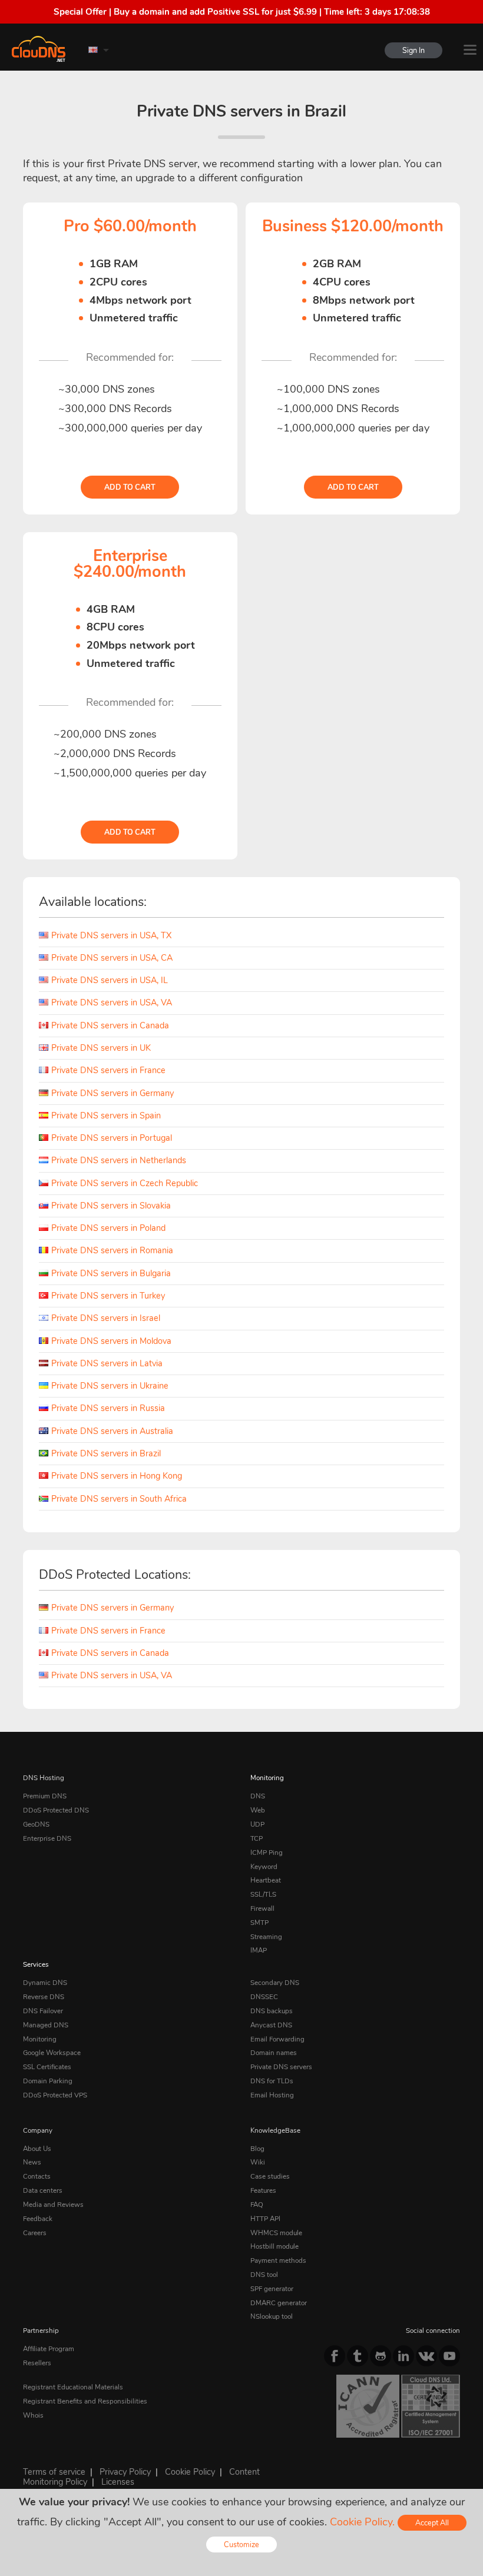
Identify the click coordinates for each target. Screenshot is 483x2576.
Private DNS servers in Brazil (106, 1453)
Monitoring (267, 1778)
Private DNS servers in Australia (112, 1431)
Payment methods (278, 2260)
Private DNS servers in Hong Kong (117, 1476)
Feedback (38, 2219)
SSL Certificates (47, 2067)
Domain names (274, 2053)
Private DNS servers (281, 2067)
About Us (37, 2149)
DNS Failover (43, 2011)
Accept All (432, 2523)
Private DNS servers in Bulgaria (111, 1273)
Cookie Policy (190, 2472)
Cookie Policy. (362, 2522)
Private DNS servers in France (108, 1070)
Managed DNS (46, 2025)
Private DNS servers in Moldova (111, 1341)
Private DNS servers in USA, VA (112, 1002)
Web (258, 1810)
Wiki (258, 2162)
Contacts (37, 2176)
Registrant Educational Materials (73, 2387)
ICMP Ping (267, 1853)
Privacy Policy (125, 2472)
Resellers (37, 2363)
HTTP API (265, 2219)
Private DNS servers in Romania (112, 1250)
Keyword (264, 1867)
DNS (258, 1796)
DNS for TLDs (272, 2081)
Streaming (266, 1937)
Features (263, 2190)
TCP (257, 1838)
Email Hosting (272, 2095)
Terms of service (54, 2472)
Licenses (118, 2482)
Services (36, 1964)
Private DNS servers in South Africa (119, 1499)
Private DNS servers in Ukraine (110, 1386)
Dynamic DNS (45, 1983)
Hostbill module (274, 2246)
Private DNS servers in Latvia (107, 1363)
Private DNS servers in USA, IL (110, 980)
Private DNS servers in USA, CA (112, 958)
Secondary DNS (275, 1983)
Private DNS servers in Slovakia (111, 1206)
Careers (35, 2233)
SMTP (259, 1923)
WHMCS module (276, 2233)
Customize (241, 2545)
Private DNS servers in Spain (106, 1116)
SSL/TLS (263, 1894)
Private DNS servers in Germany (113, 1093)
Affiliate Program (49, 2349)
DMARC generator (279, 2303)
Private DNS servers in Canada (110, 1025)
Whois (33, 2415)
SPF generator (272, 2289)
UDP (257, 1824)
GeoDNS (36, 1824)
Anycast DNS (271, 2025)
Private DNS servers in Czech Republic (125, 1183)
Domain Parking (48, 2081)
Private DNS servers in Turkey (108, 1296)
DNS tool (264, 2275)
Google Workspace (52, 2053)
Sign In (413, 50)
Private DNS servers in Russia (108, 1408)
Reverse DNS (44, 1997)
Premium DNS (45, 1796)
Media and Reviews (53, 2205)
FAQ (257, 2205)
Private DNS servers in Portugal (112, 1138)
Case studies (270, 2176)
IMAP (259, 1950)
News (32, 2162)
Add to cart (130, 487)
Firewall (262, 1908)
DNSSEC (264, 1997)
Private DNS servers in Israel (106, 1318)
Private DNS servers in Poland (108, 1228)
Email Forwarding (277, 2039)
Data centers (43, 2190)
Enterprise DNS (47, 1838)
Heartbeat (266, 1880)
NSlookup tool (272, 2316)
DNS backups (272, 2011)
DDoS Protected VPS (55, 2095)
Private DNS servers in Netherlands (119, 1160)
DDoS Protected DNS (56, 1810)
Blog (257, 2149)
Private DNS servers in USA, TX (111, 935)
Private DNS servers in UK (101, 1048)
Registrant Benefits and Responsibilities (85, 2401)
